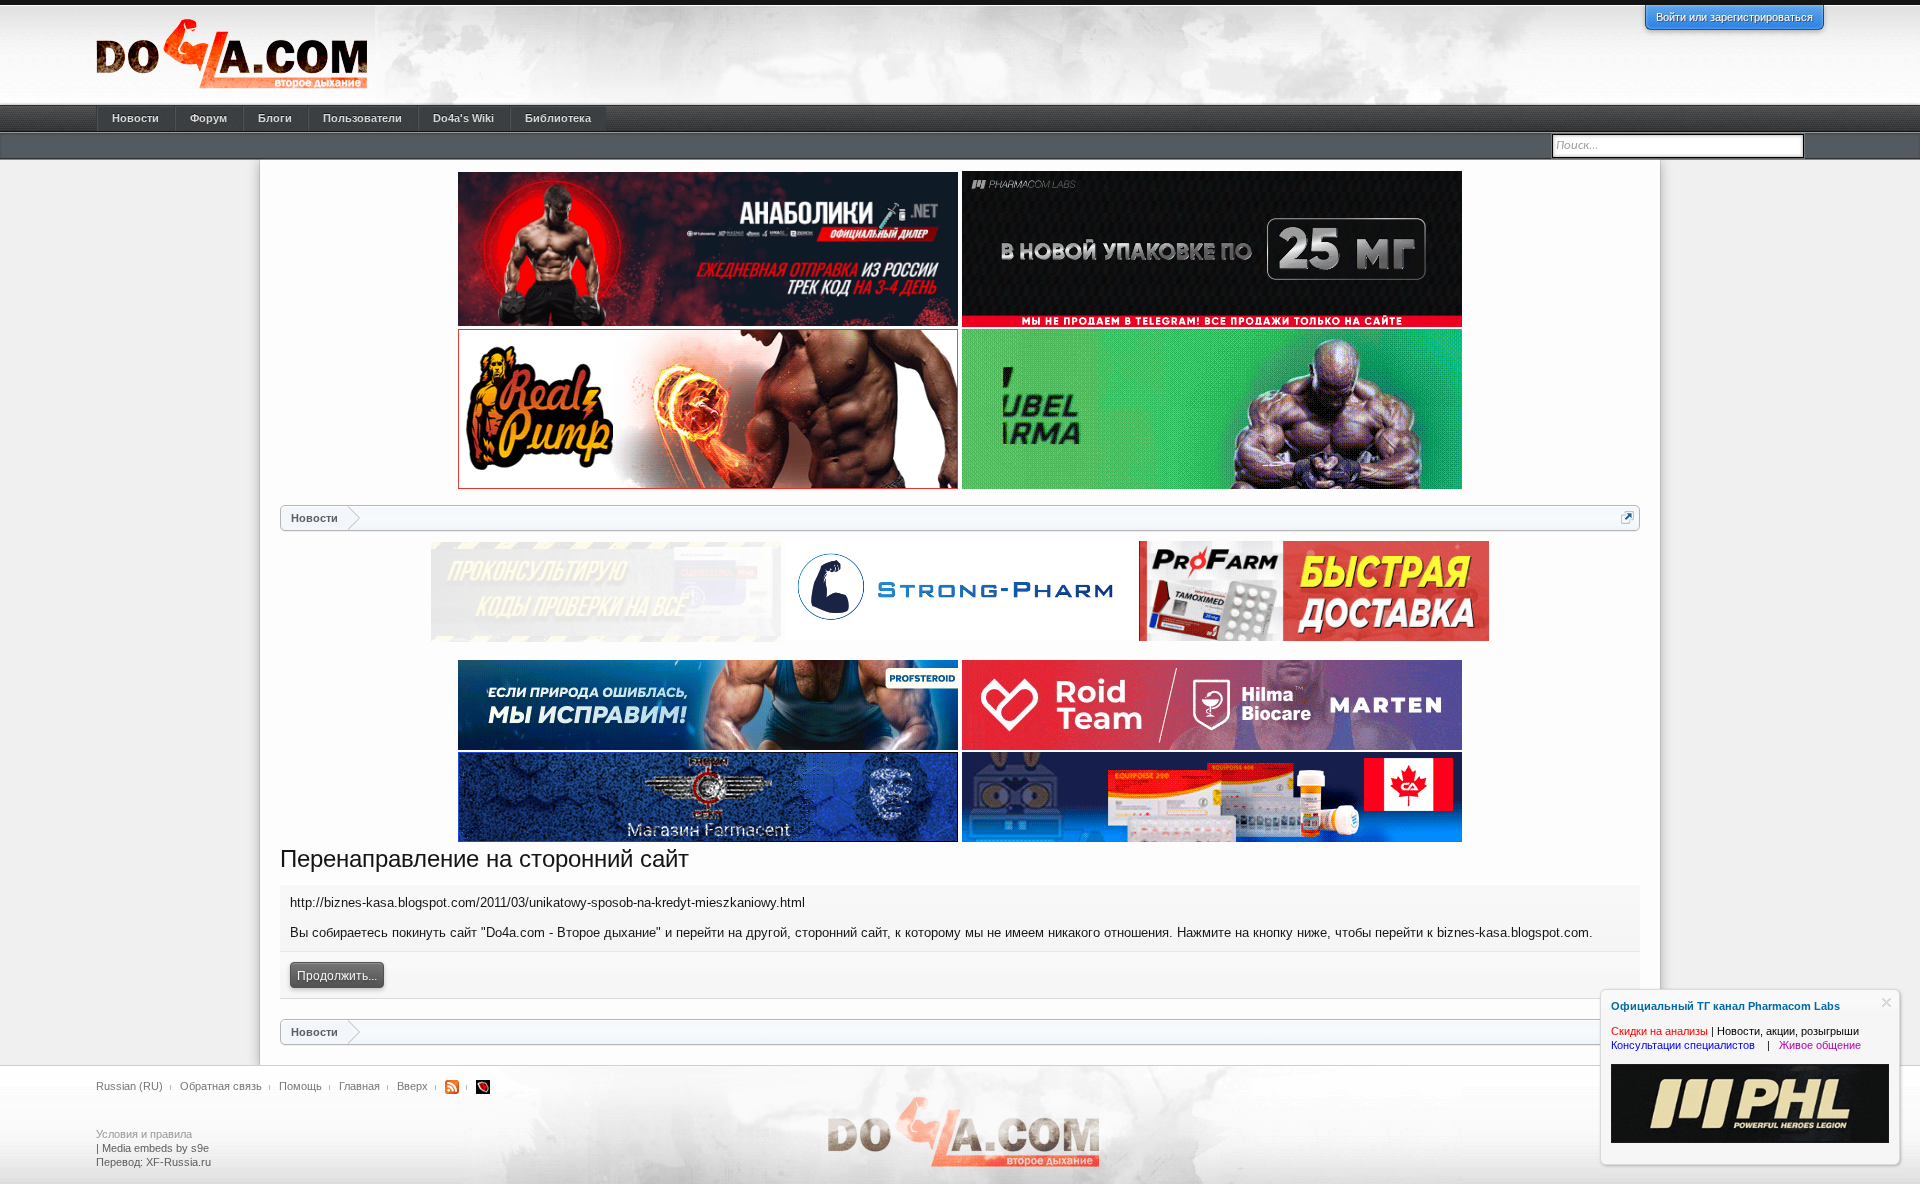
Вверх (412, 1086)
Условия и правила (144, 1134)
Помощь (300, 1086)
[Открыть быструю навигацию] (1627, 517)
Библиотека (558, 118)
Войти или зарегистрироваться (1734, 17)
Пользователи (362, 118)
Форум (208, 118)
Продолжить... (337, 976)
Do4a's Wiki (463, 118)
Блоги (275, 118)
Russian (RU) (129, 1086)
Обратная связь (221, 1086)
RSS (452, 1087)
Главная (359, 1086)
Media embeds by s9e (155, 1148)
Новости (135, 118)
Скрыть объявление (1886, 1002)
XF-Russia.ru (178, 1162)
